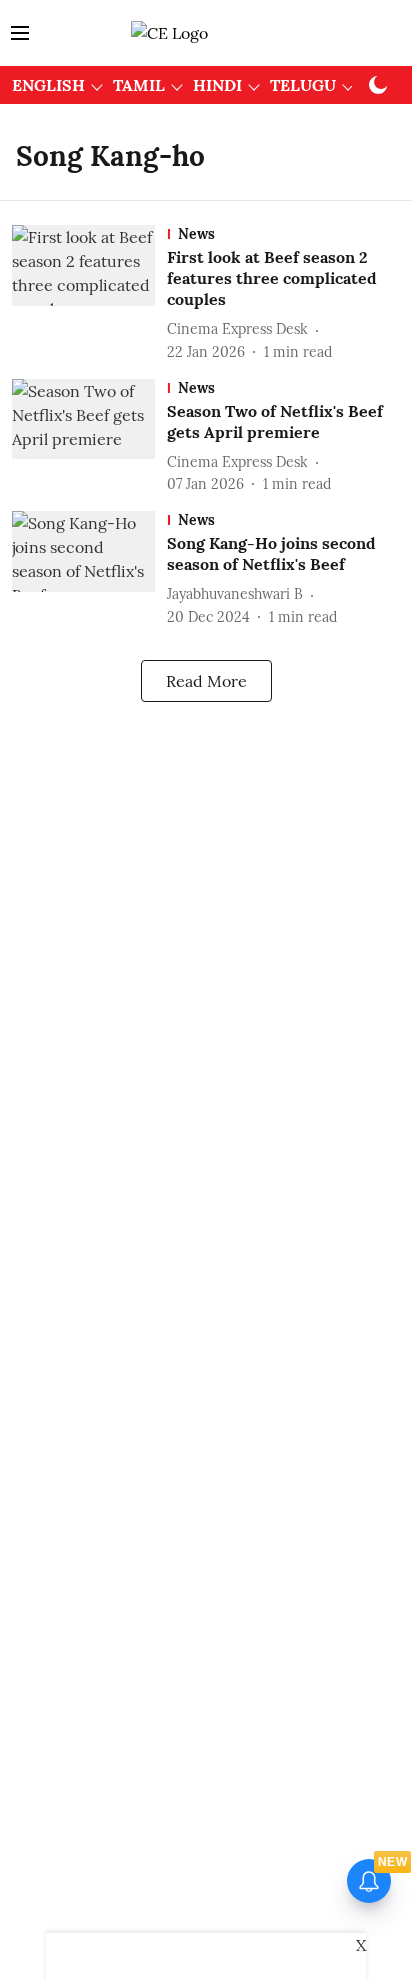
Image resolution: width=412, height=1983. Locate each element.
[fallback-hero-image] (89, 293)
